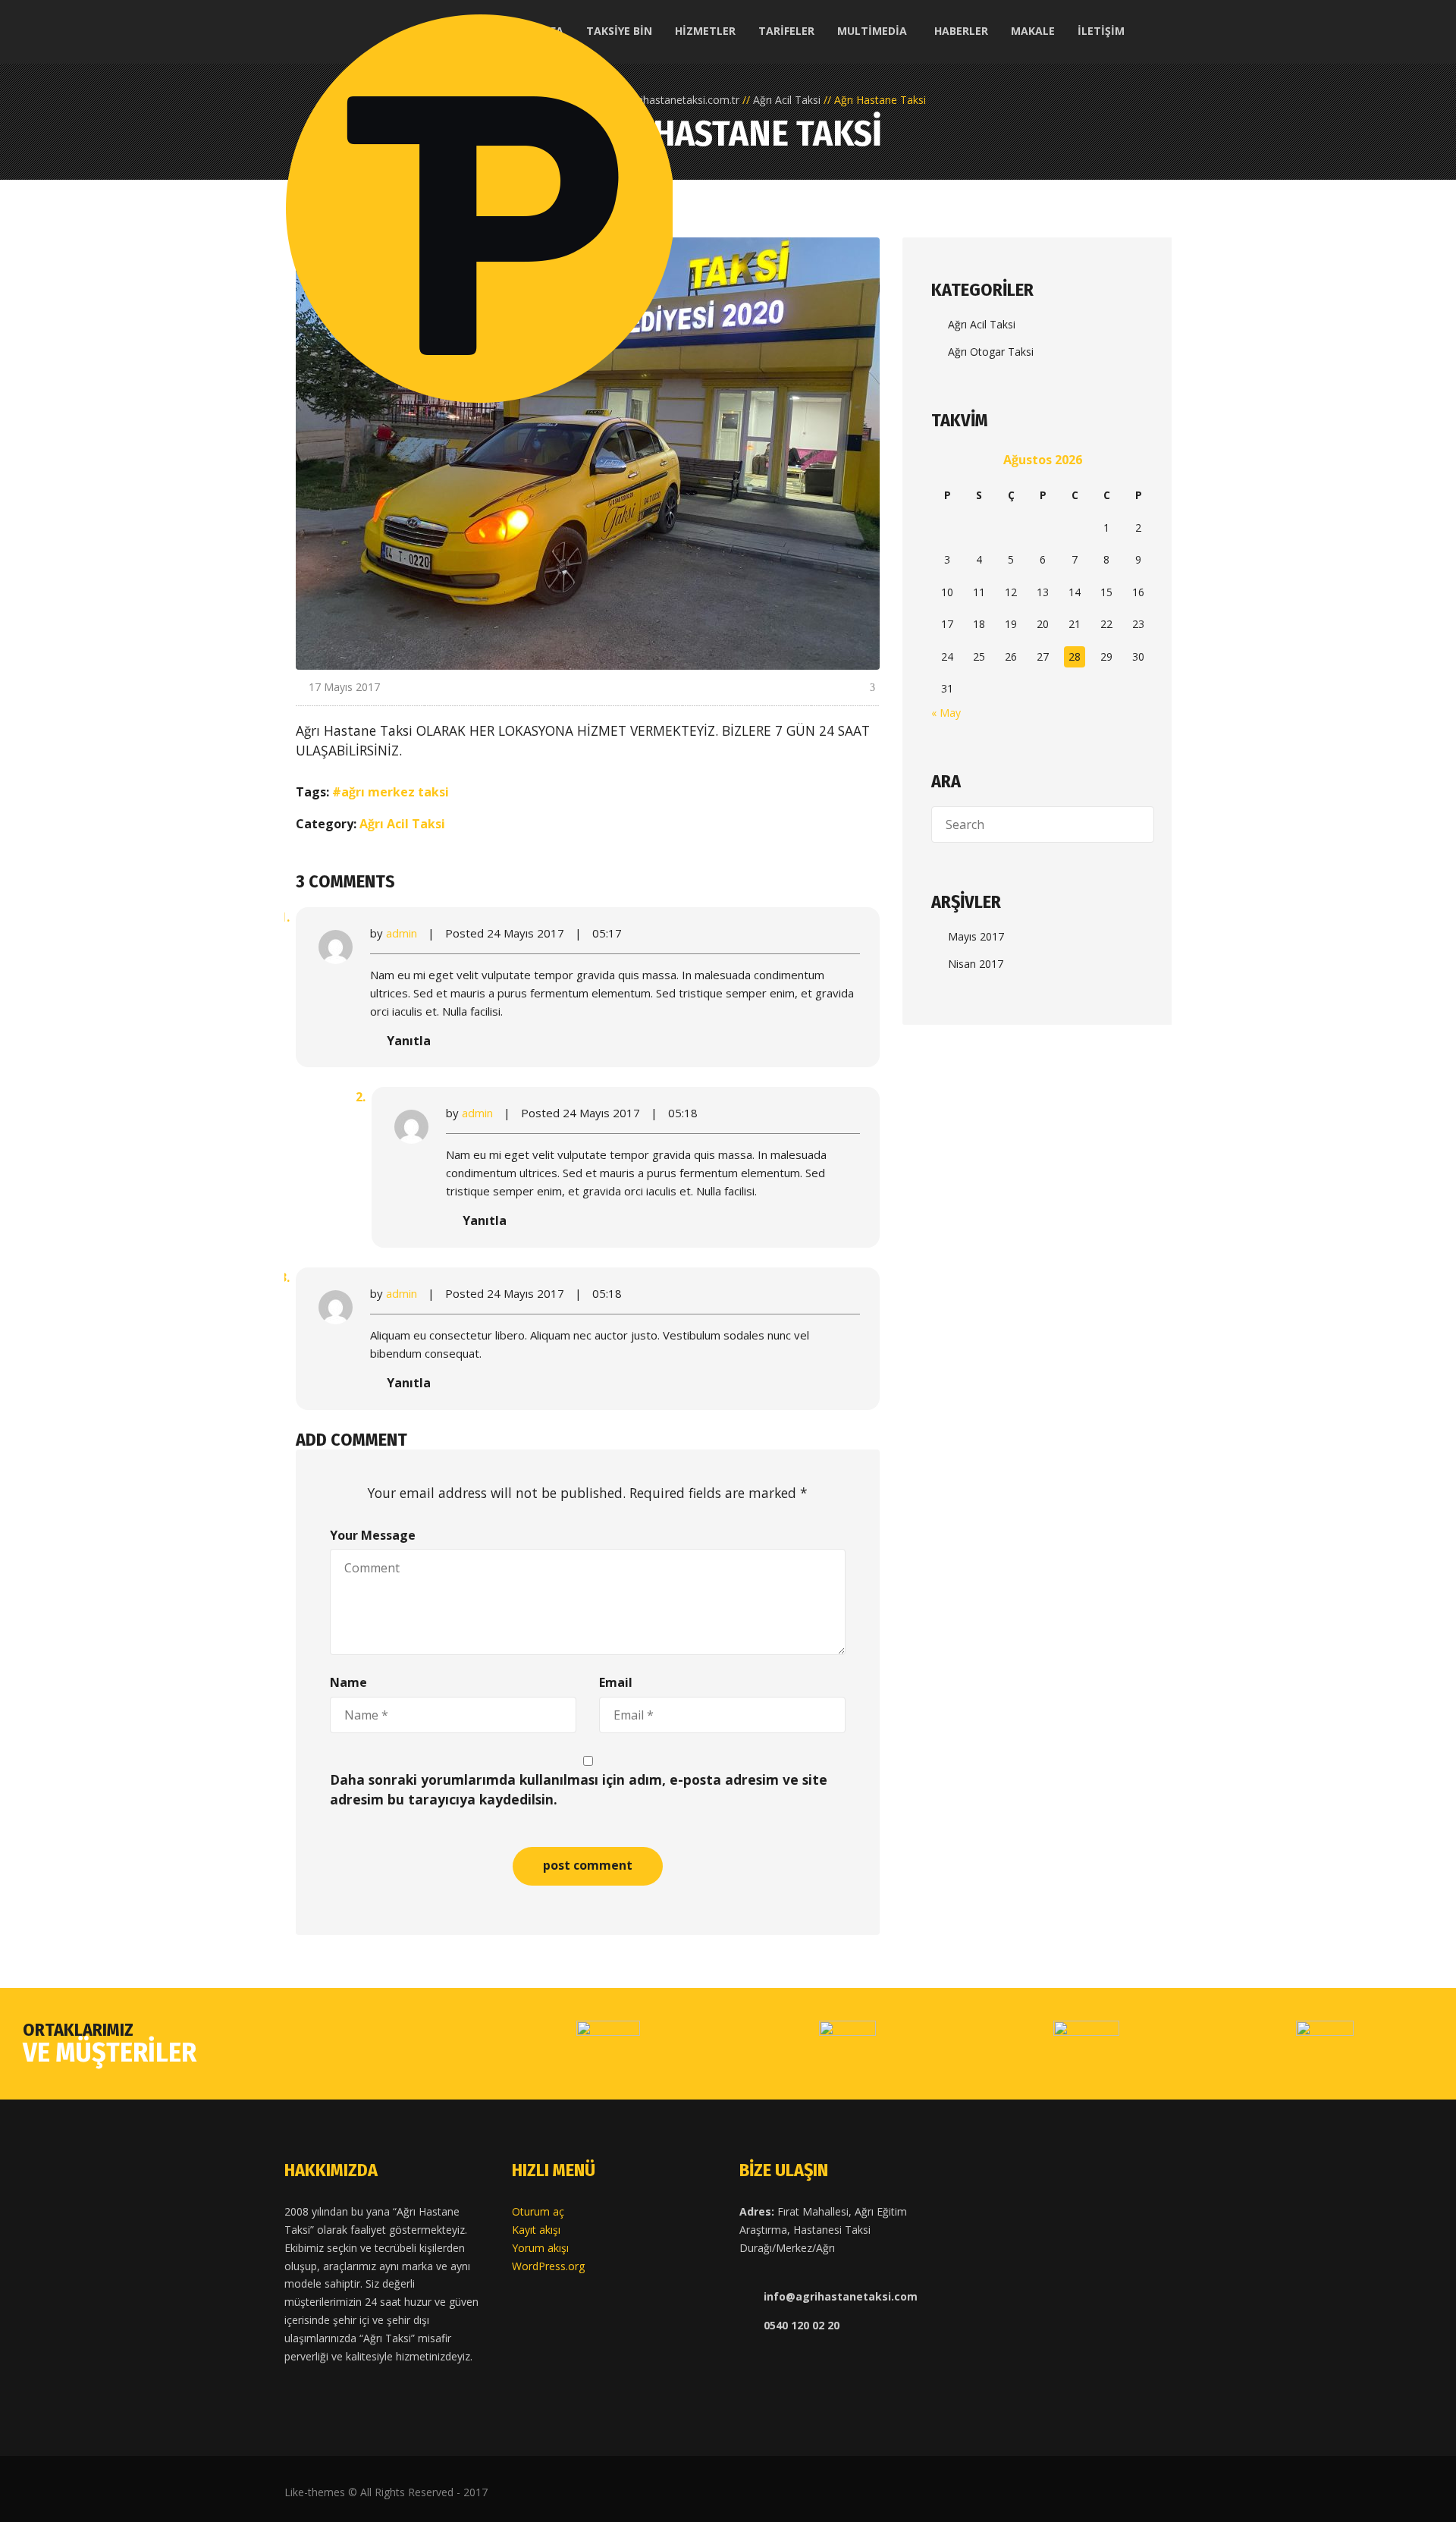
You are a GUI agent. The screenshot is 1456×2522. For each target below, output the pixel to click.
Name (348, 1682)
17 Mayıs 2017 (344, 687)
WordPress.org (548, 2266)
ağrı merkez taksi (395, 792)
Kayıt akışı (536, 2230)
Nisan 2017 (976, 964)
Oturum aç (538, 2211)
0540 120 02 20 (802, 2325)
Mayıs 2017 (976, 936)
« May (946, 713)
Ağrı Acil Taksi (402, 824)
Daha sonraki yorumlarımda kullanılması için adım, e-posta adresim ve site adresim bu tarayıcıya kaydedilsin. (579, 1789)
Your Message (373, 1535)
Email (616, 1682)
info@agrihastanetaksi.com (841, 2296)
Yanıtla (409, 1041)
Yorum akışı (540, 2248)
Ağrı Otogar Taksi (991, 352)
